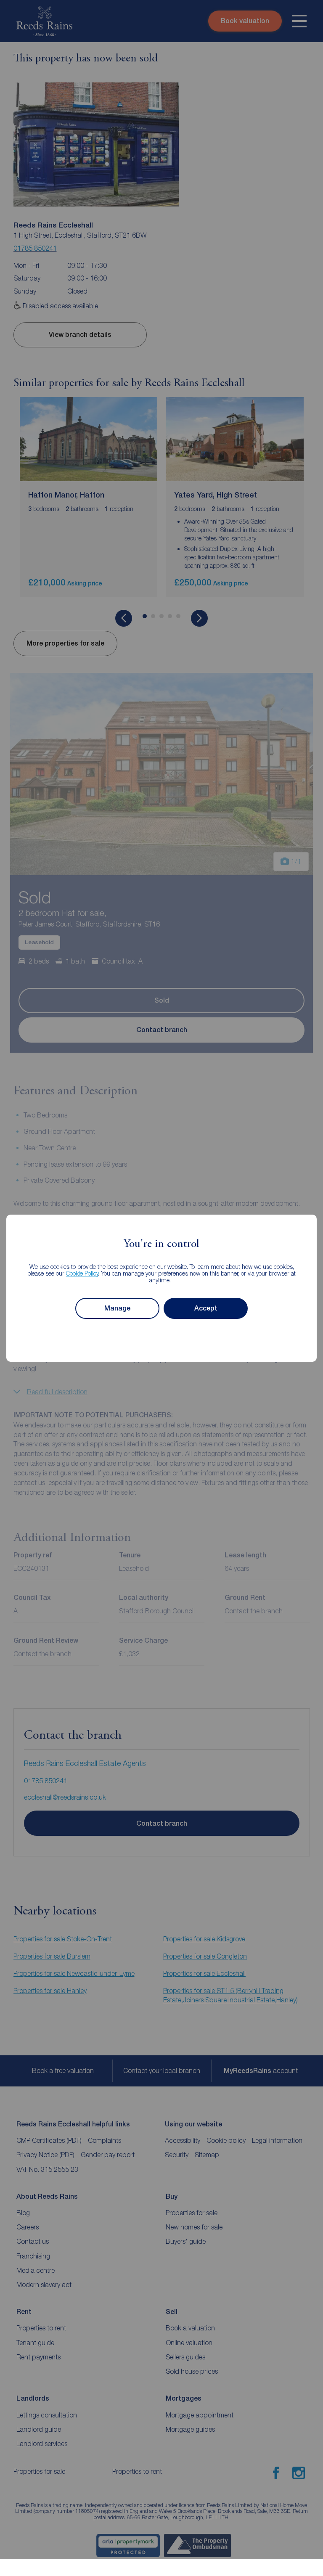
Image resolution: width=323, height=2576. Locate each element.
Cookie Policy (82, 1273)
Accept (206, 1308)
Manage (117, 1308)
